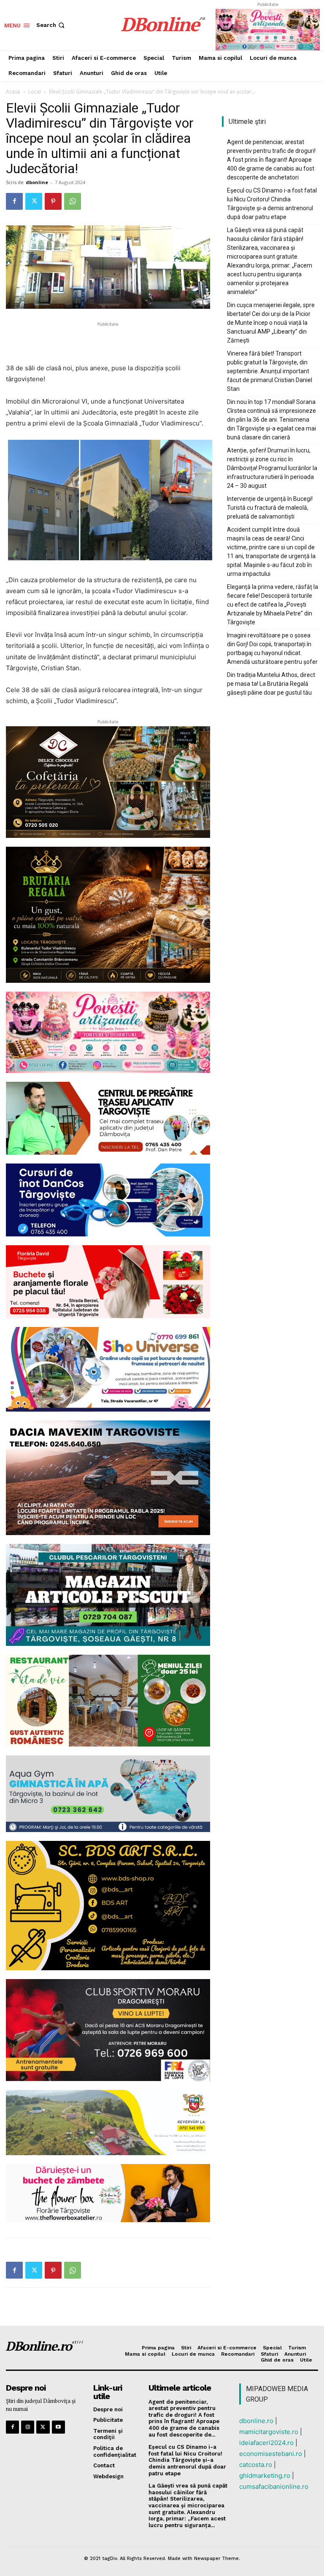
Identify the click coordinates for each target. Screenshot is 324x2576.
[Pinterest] (53, 201)
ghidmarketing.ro (265, 2476)
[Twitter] (34, 201)
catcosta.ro (256, 2465)
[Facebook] (14, 201)
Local (35, 92)
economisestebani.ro (271, 2454)
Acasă (13, 92)
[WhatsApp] (73, 201)
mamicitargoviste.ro (269, 2432)
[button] (51, 25)
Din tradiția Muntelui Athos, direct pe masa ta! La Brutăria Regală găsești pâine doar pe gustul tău (271, 684)
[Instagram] (28, 2427)
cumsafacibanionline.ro (274, 2486)
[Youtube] (58, 2427)
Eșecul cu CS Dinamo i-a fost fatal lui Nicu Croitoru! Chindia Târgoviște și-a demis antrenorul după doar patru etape (272, 204)
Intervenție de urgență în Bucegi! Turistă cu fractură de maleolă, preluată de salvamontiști (270, 508)
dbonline (37, 182)
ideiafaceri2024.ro (266, 2443)
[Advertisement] (108, 341)
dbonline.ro (256, 2421)
